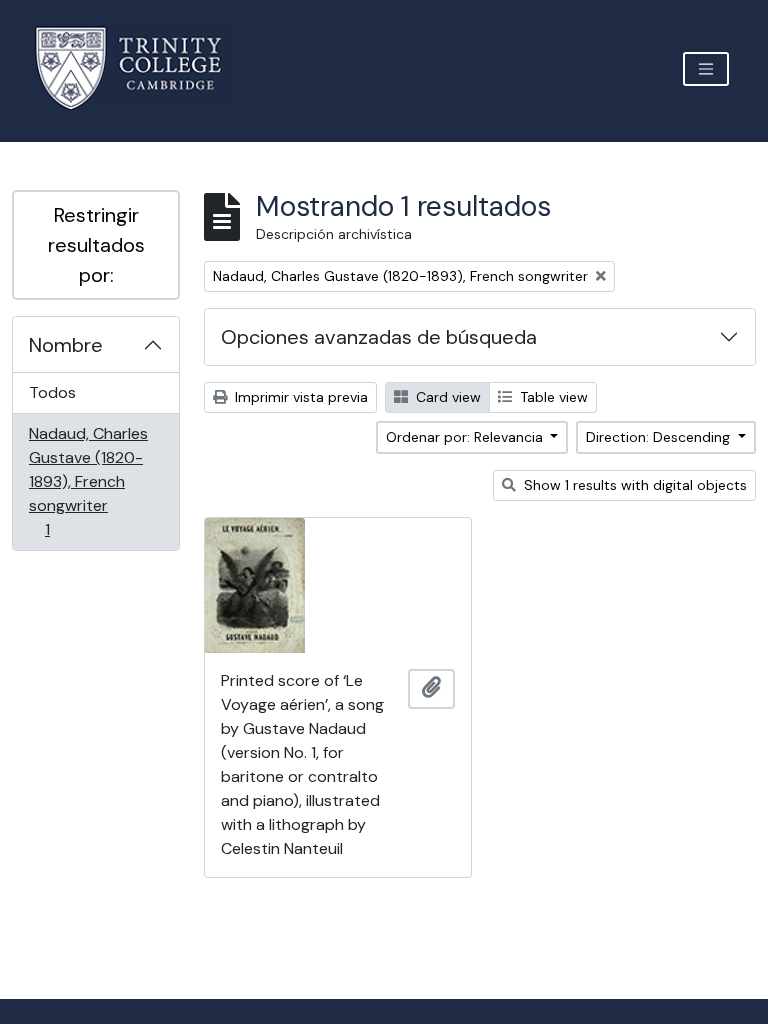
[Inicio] (140, 68)
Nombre (66, 345)
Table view (552, 397)
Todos (52, 392)
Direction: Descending (660, 437)
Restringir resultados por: (96, 245)
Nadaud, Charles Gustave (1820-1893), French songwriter (88, 481)
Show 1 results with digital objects (633, 485)
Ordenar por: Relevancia (466, 437)
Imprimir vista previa (299, 397)
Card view (446, 397)
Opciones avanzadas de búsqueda (379, 337)
